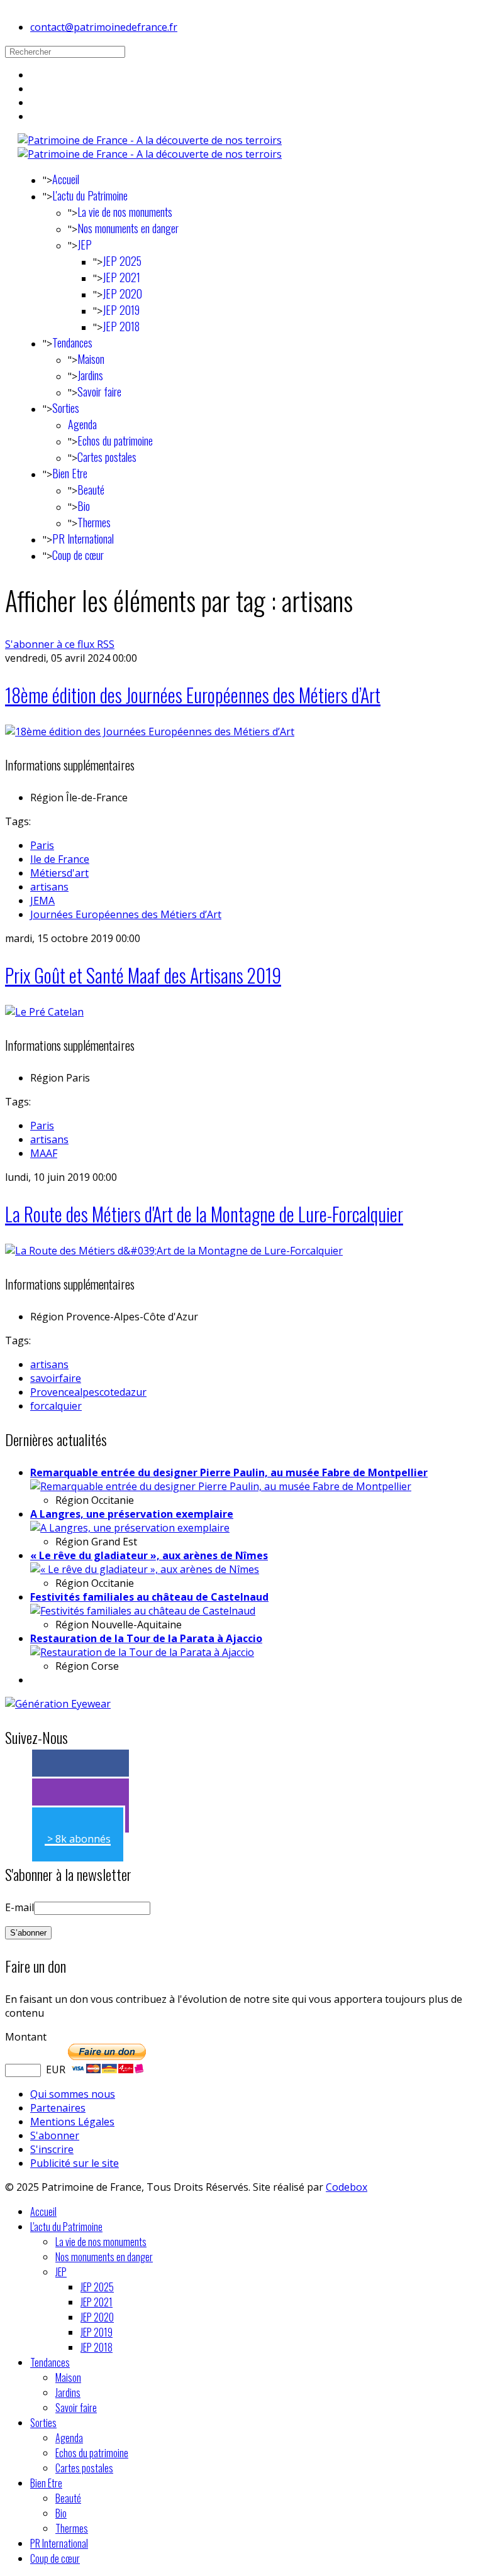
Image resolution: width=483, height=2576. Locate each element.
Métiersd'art (59, 873)
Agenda (82, 424)
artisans (49, 887)
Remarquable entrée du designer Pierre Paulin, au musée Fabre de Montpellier (229, 1472)
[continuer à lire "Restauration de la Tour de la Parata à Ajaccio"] (142, 1652)
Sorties (66, 408)
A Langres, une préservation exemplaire (132, 1514)
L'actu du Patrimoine (90, 195)
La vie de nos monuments (125, 212)
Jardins (90, 375)
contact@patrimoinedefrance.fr (104, 27)
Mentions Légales (72, 2122)
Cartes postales (107, 457)
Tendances (72, 343)
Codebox (347, 2187)
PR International (83, 539)
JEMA (42, 901)
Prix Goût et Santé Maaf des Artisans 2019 (143, 975)
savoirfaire (56, 1378)
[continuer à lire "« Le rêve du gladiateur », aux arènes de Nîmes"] (145, 1569)
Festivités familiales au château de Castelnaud (149, 1597)
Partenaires (58, 2108)
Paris (42, 845)
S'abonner (55, 2135)
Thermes (94, 522)
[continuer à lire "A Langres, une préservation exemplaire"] (130, 1528)
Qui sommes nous (73, 2094)
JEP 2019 (121, 310)
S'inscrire (52, 2149)
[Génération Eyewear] (58, 1704)
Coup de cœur (78, 555)
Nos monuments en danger (128, 228)
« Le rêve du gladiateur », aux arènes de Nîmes (149, 1555)
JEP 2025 (122, 261)
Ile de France (60, 859)
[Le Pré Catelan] (44, 1012)
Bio (84, 506)
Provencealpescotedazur (88, 1392)
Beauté (91, 490)
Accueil (66, 179)
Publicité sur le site (75, 2163)
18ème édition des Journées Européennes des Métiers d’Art (193, 695)
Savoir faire (99, 392)
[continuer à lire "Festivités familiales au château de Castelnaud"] (143, 1611)
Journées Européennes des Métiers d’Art (126, 914)
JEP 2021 (121, 277)
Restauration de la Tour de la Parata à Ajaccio (146, 1638)
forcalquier (56, 1406)
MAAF (44, 1153)
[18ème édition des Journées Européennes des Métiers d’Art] (150, 732)
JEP (85, 244)
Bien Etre (70, 473)
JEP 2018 (121, 326)
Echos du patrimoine (115, 441)
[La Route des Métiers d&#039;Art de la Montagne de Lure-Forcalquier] (174, 1251)
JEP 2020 (122, 293)
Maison (91, 359)
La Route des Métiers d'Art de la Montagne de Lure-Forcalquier (204, 1214)
